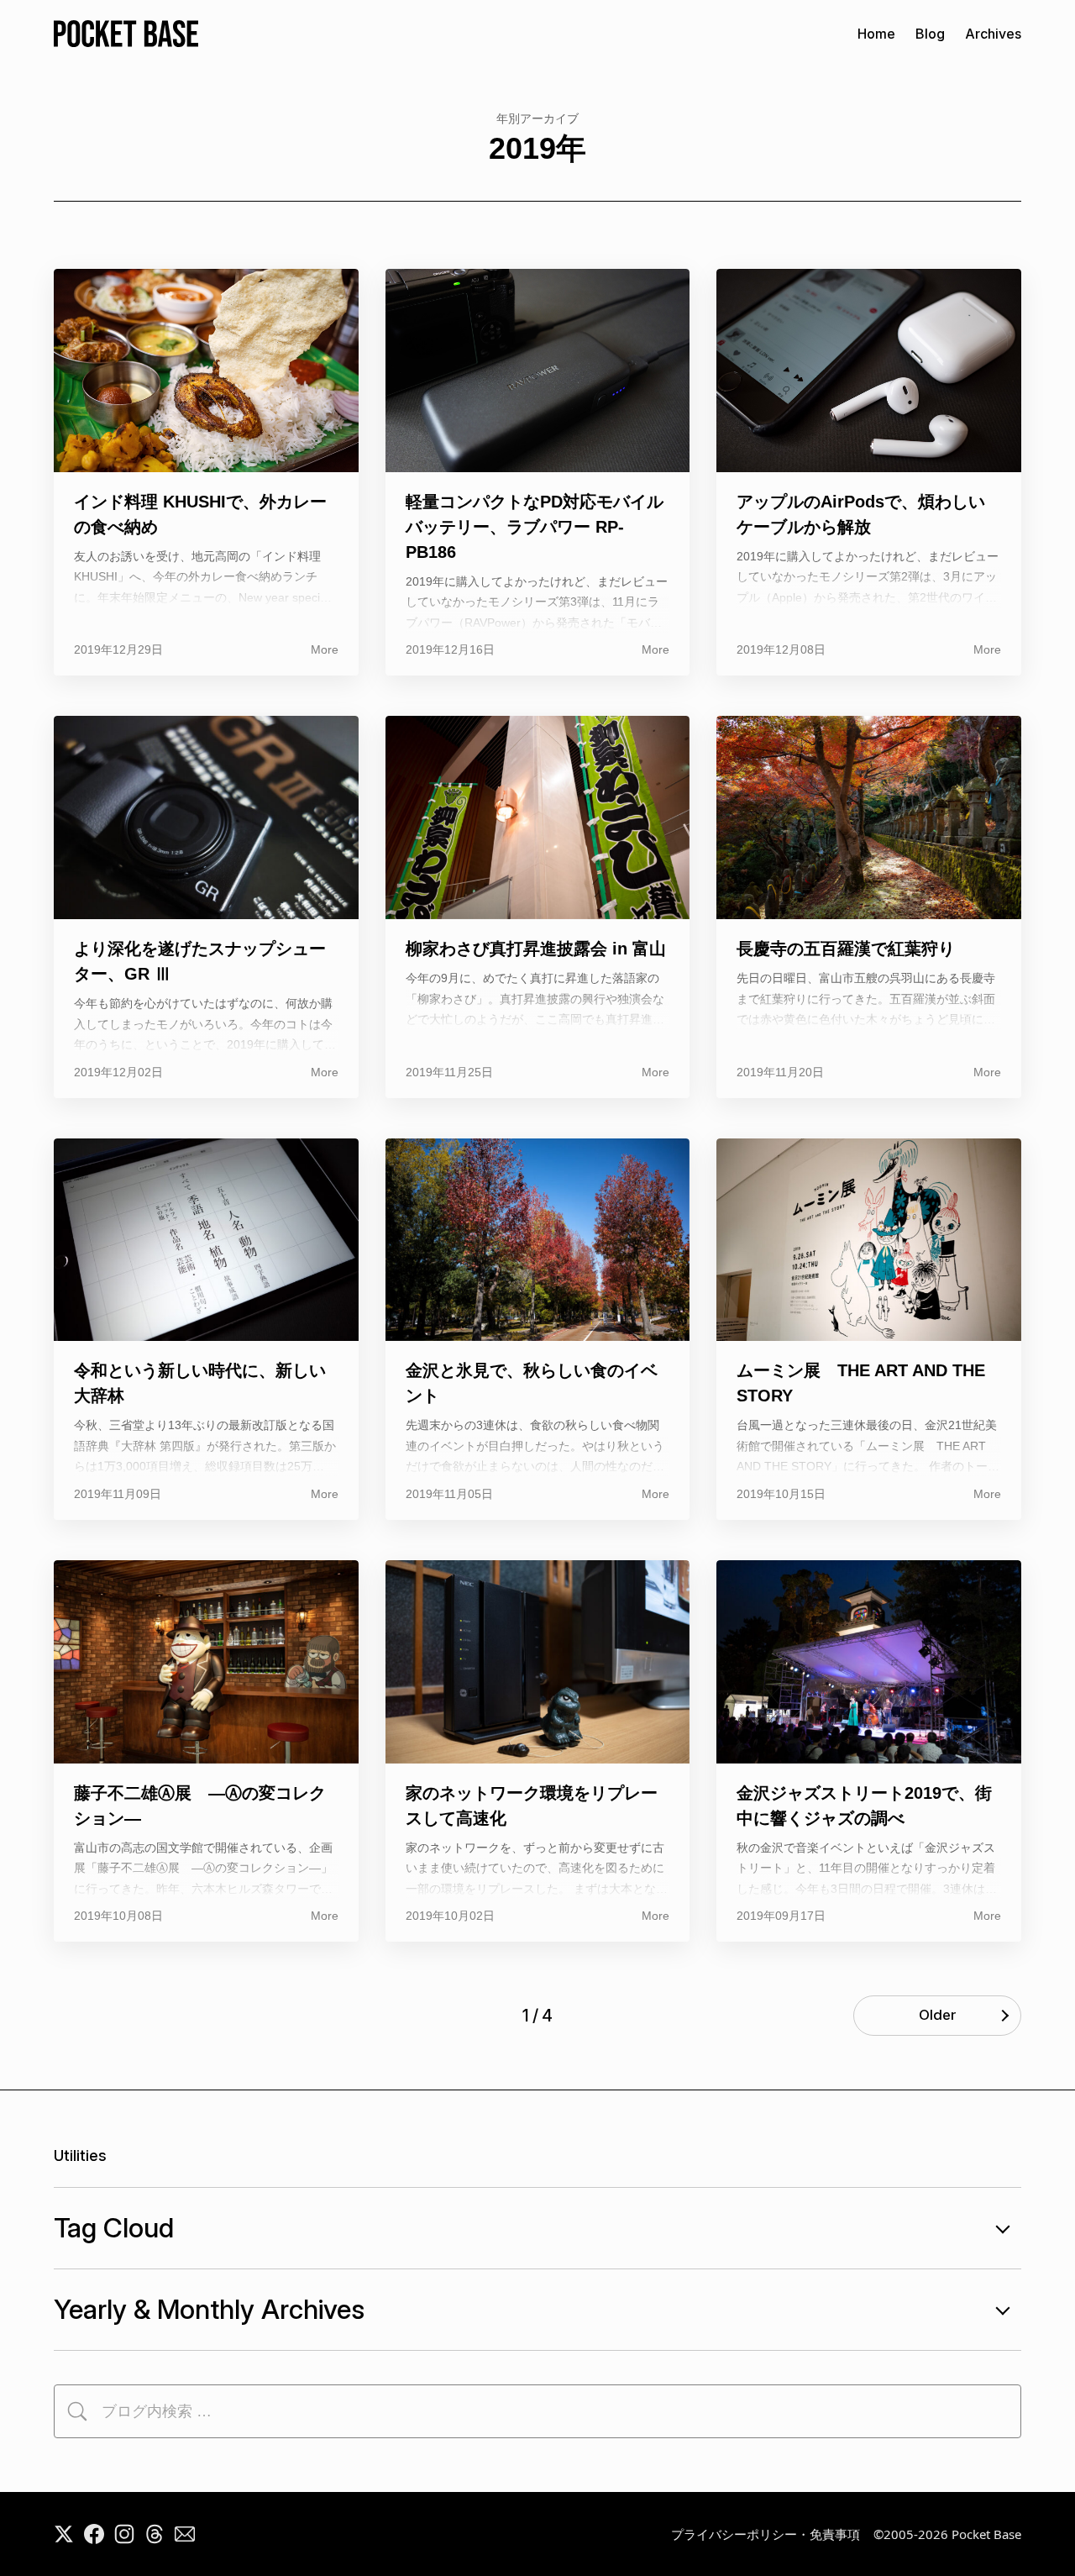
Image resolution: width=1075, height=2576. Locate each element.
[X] (64, 2534)
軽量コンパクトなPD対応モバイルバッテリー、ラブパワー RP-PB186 (535, 527)
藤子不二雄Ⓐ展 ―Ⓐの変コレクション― (200, 1806)
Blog (930, 34)
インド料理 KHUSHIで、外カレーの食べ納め (200, 514)
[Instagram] (124, 2534)
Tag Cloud (114, 2228)
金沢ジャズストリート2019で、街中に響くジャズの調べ (864, 1806)
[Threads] (155, 2534)
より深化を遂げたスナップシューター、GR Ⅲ (200, 961)
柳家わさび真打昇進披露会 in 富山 (536, 949)
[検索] (77, 2411)
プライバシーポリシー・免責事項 (766, 2534)
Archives (993, 34)
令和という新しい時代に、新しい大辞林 (200, 1383)
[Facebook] (94, 2534)
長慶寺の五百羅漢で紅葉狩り (846, 949)
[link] (185, 2534)
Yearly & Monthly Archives (209, 2309)
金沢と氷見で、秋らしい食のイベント (532, 1383)
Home (876, 34)
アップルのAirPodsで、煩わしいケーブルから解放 (861, 514)
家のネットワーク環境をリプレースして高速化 (532, 1806)
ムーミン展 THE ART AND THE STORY (861, 1383)
